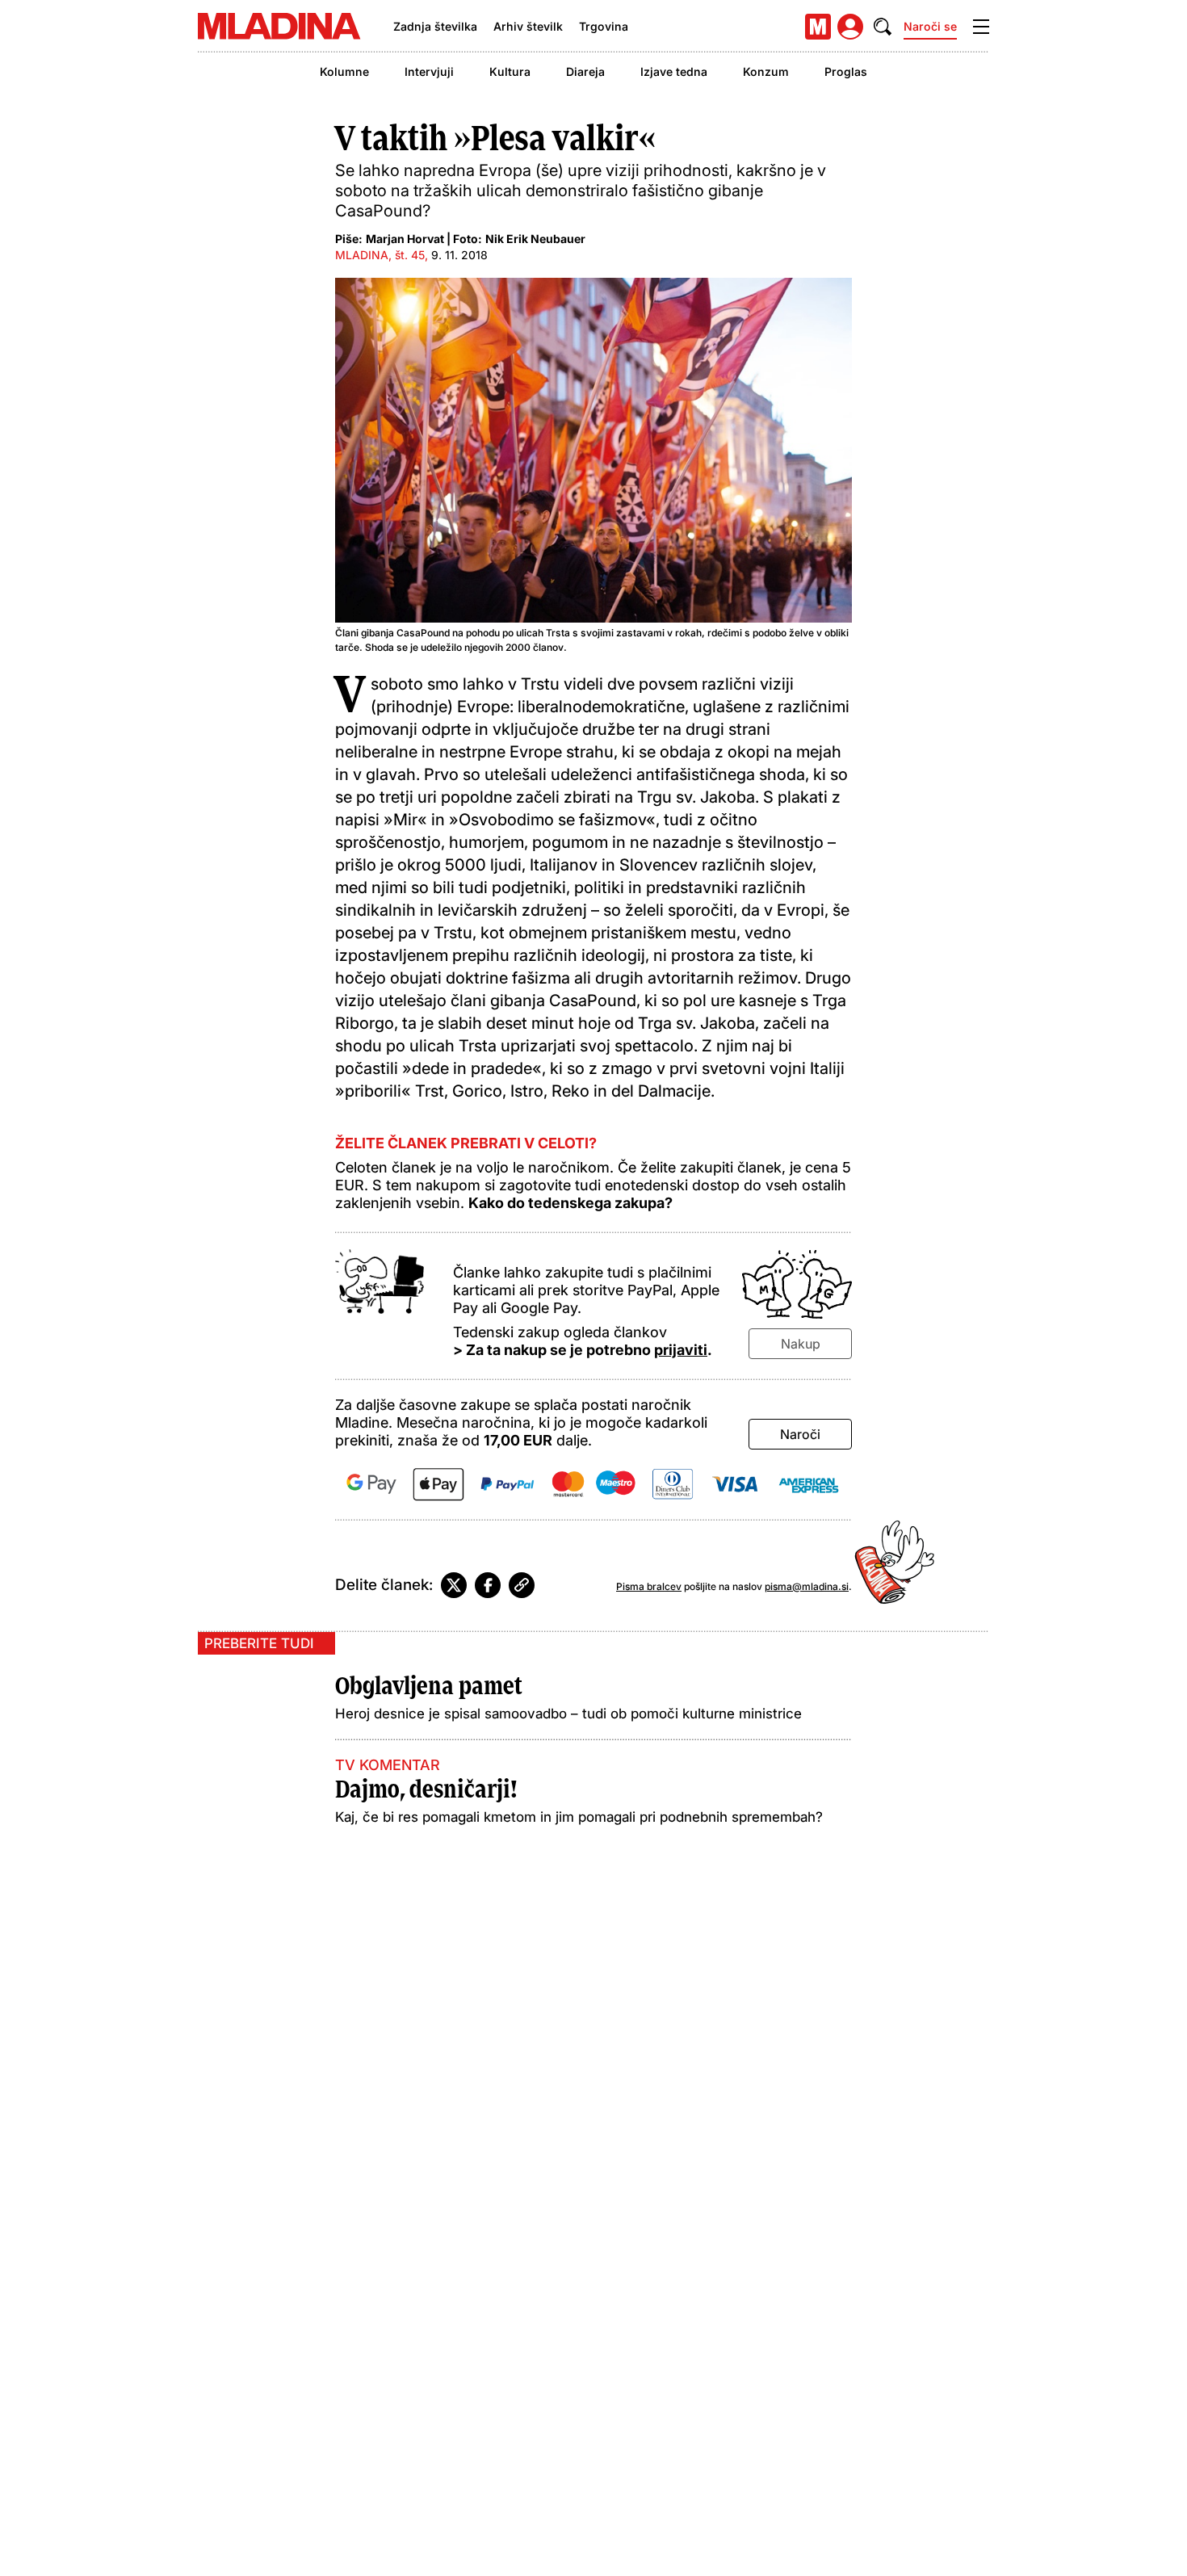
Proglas (846, 71)
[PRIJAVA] (850, 27)
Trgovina (604, 26)
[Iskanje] (883, 27)
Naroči (800, 1434)
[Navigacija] (981, 27)
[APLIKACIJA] (818, 27)
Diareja (585, 71)
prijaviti (681, 1350)
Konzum (766, 71)
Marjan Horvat (405, 239)
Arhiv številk (528, 26)
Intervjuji (429, 71)
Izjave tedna (674, 71)
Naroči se (930, 26)
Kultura (510, 71)
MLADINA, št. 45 (380, 255)
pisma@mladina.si (807, 1586)
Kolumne (344, 71)
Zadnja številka (435, 26)
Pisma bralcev (649, 1586)
